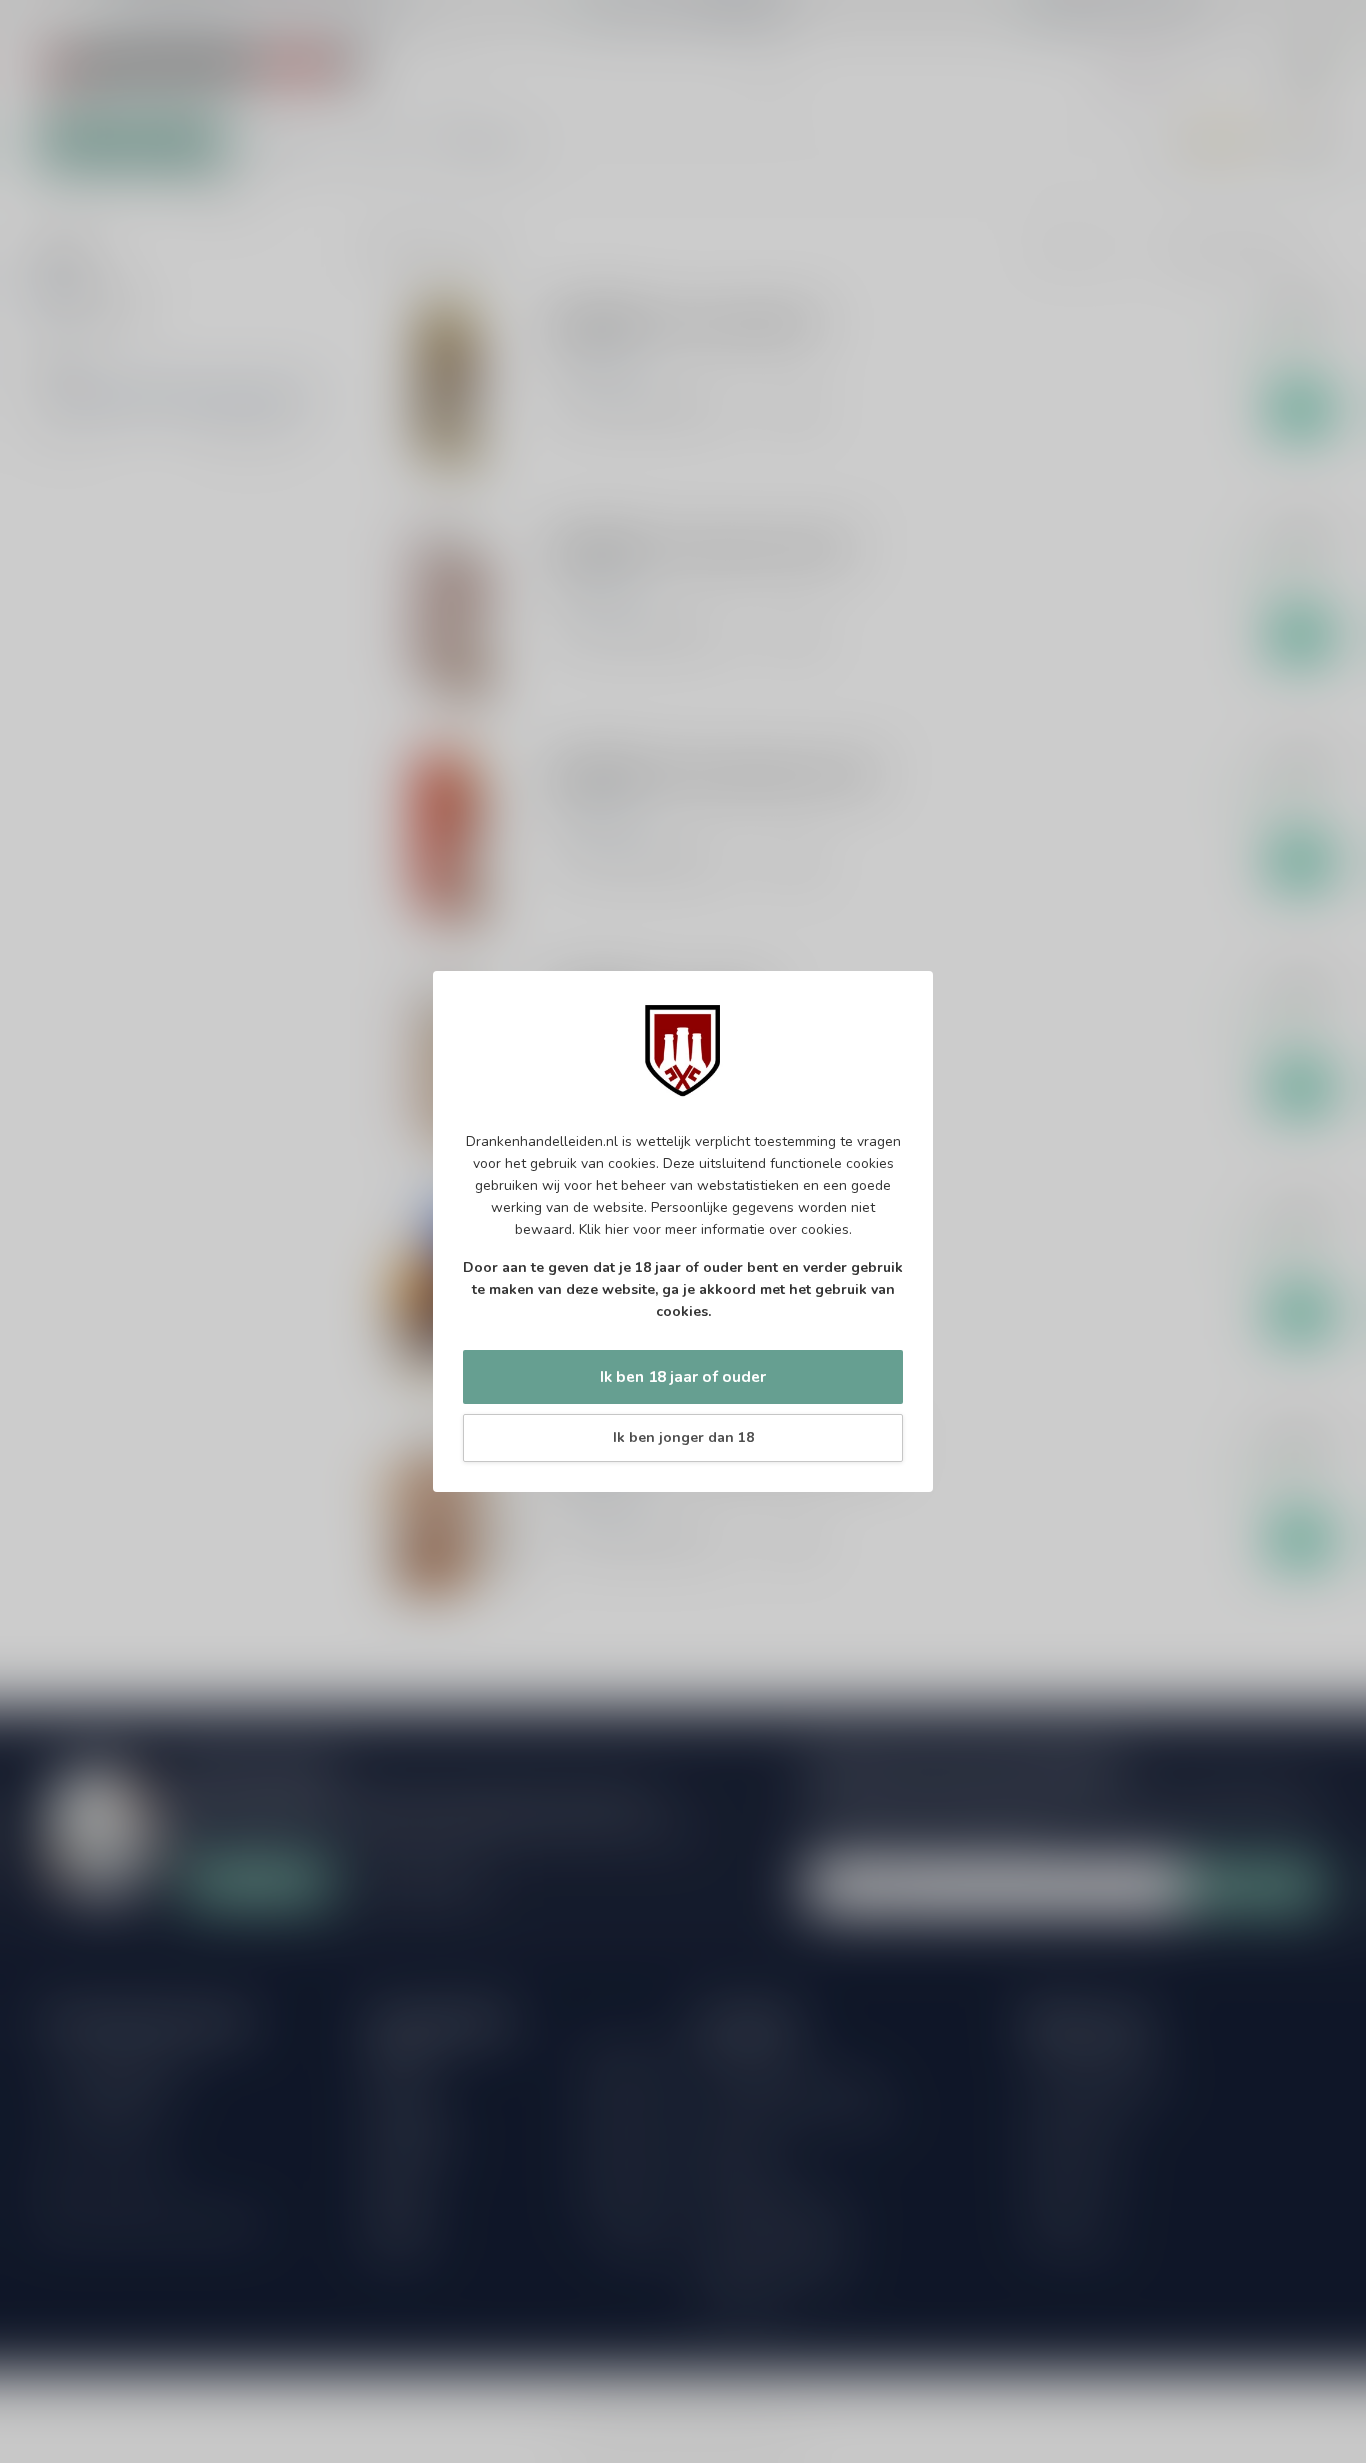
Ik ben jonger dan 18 (683, 1437)
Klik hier (604, 1229)
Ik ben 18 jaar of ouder (683, 1376)
